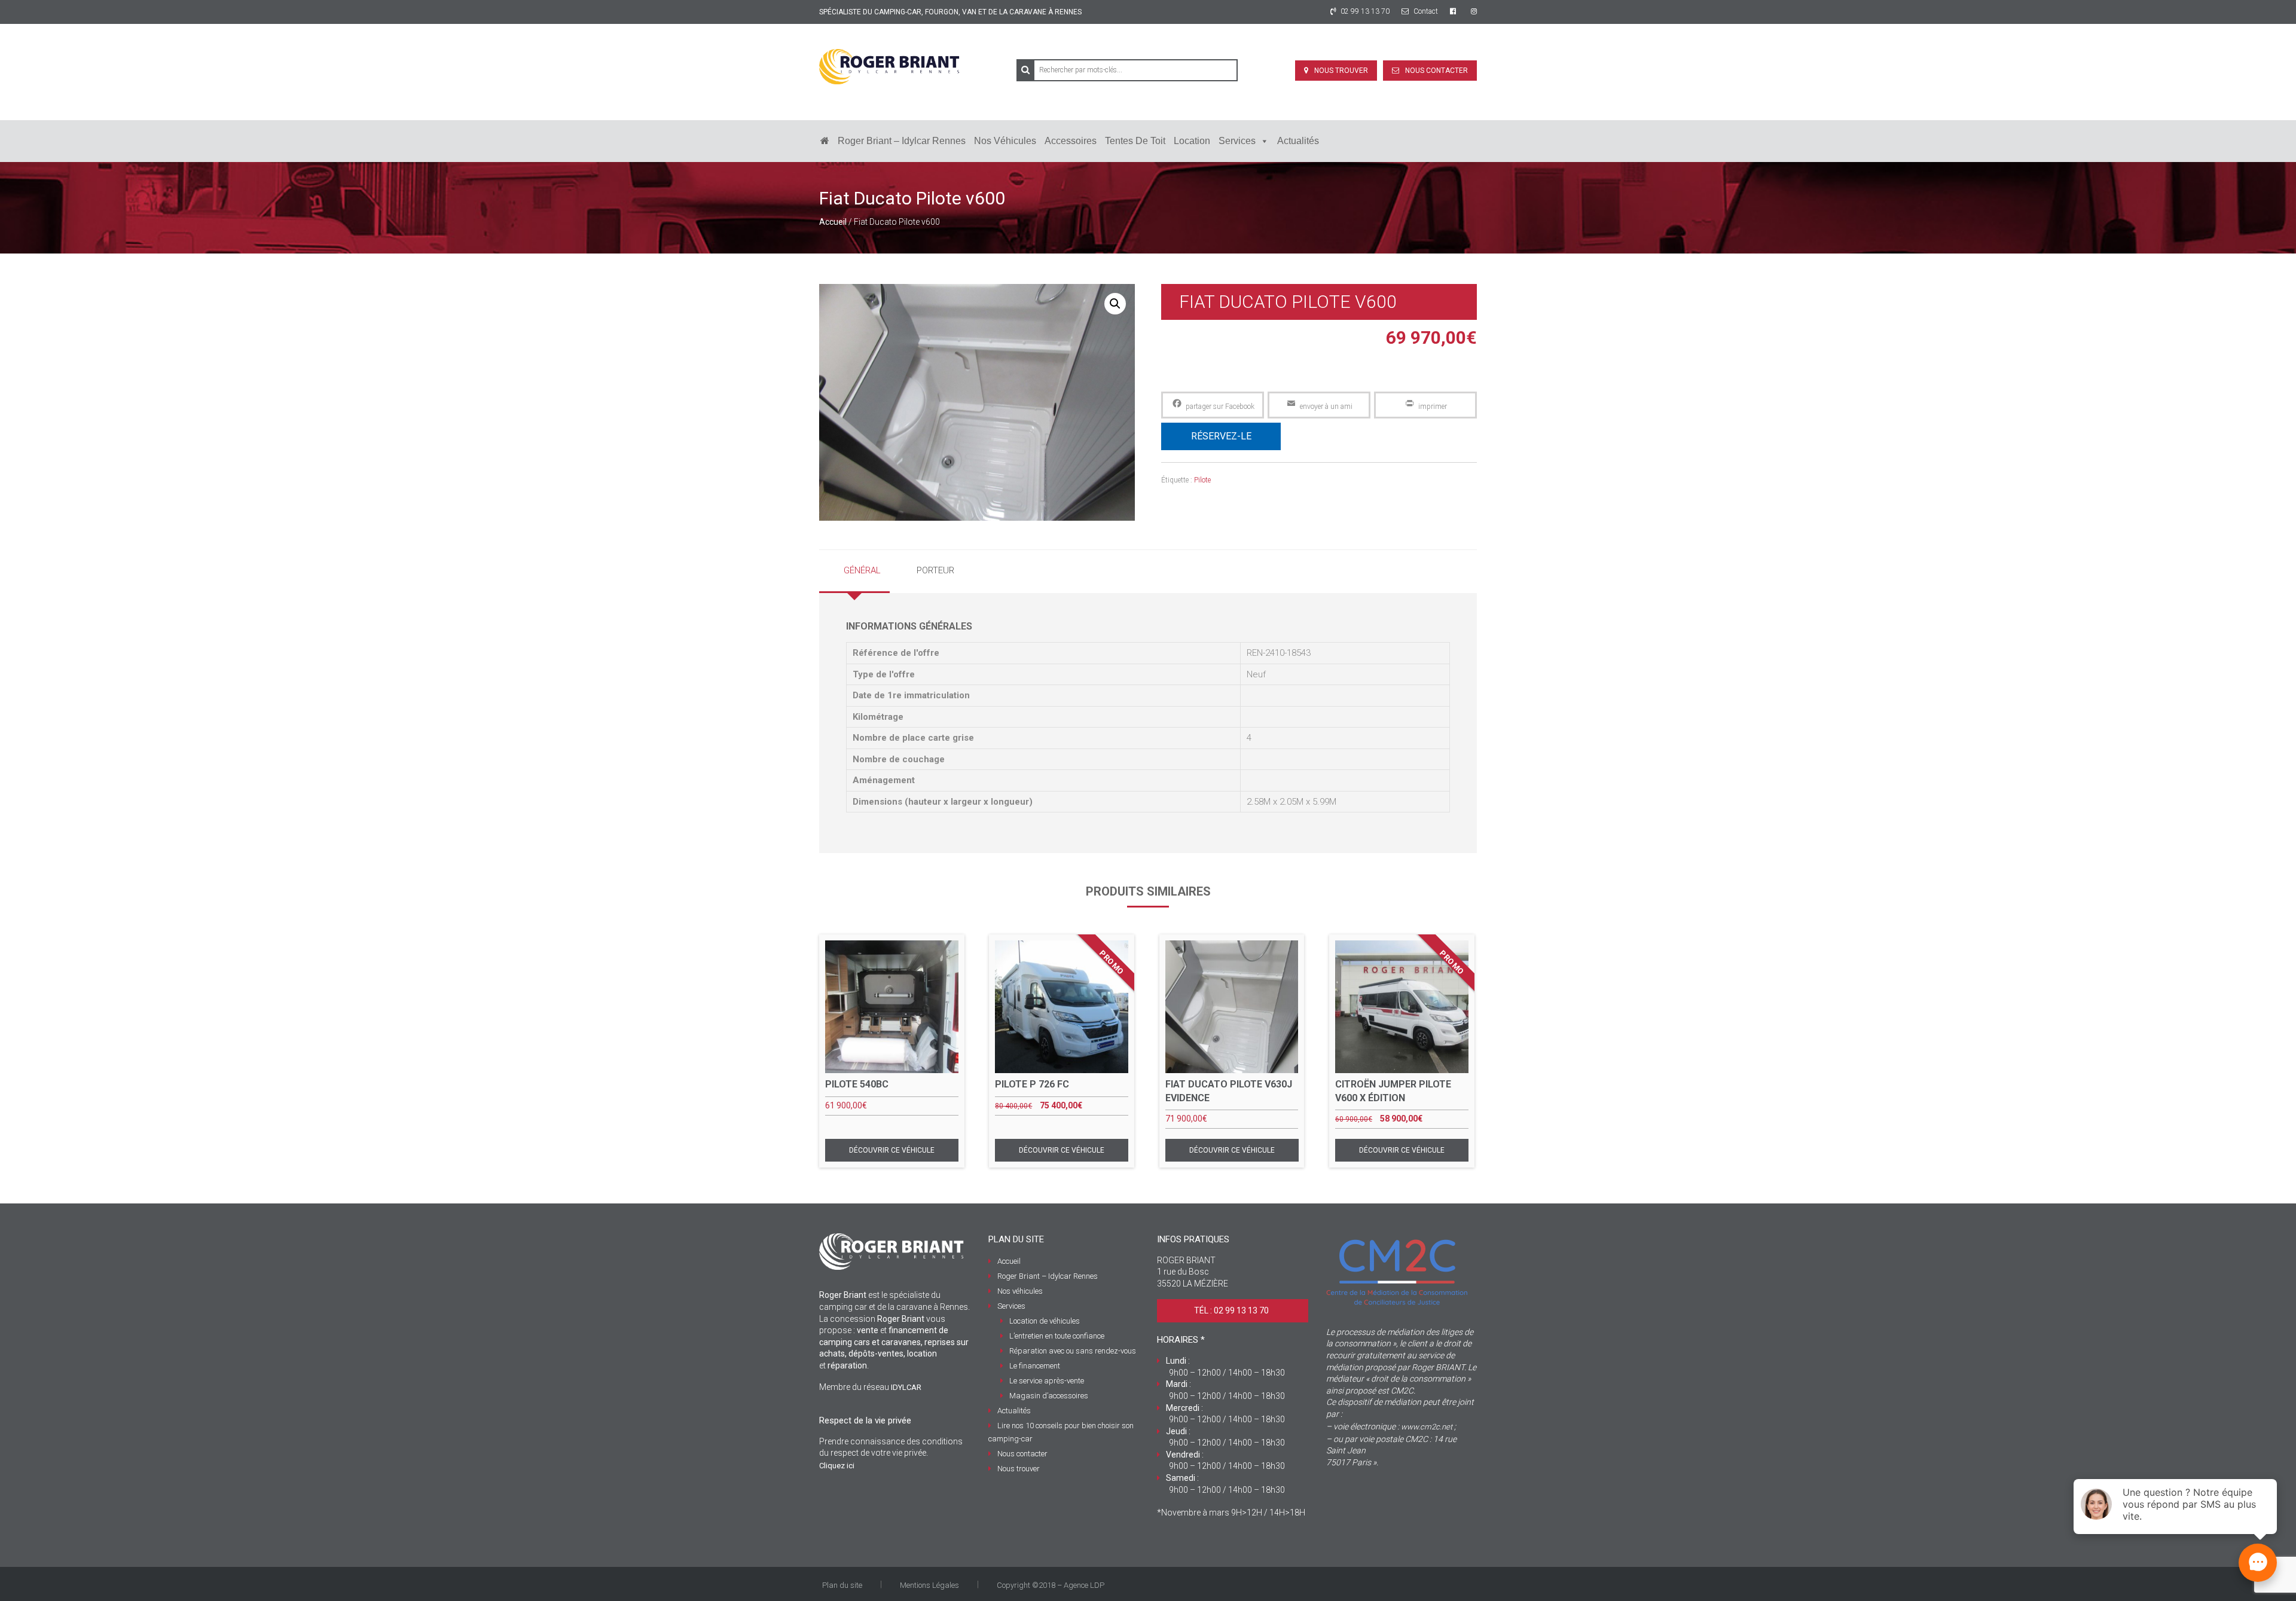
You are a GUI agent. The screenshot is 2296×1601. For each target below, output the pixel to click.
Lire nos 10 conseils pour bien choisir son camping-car (1061, 1432)
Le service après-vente (1047, 1381)
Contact (1425, 11)
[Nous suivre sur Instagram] (1474, 11)
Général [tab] (862, 570)
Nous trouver (1341, 71)
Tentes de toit (1135, 141)
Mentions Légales (929, 1585)
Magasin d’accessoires (1049, 1396)
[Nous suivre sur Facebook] (1454, 11)
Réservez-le (1221, 436)
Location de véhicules (1045, 1321)
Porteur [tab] (935, 570)
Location (1192, 141)
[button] (1115, 304)
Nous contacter (1436, 71)
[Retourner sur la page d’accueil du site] (825, 141)
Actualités (1298, 141)
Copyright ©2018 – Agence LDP (1051, 1585)
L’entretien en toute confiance (1057, 1336)
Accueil (833, 222)
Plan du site (842, 1585)
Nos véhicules (1005, 141)
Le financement (1035, 1366)
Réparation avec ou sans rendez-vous (1073, 1351)
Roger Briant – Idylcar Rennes (902, 141)
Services (1237, 141)
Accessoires (1071, 141)
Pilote (1202, 480)
